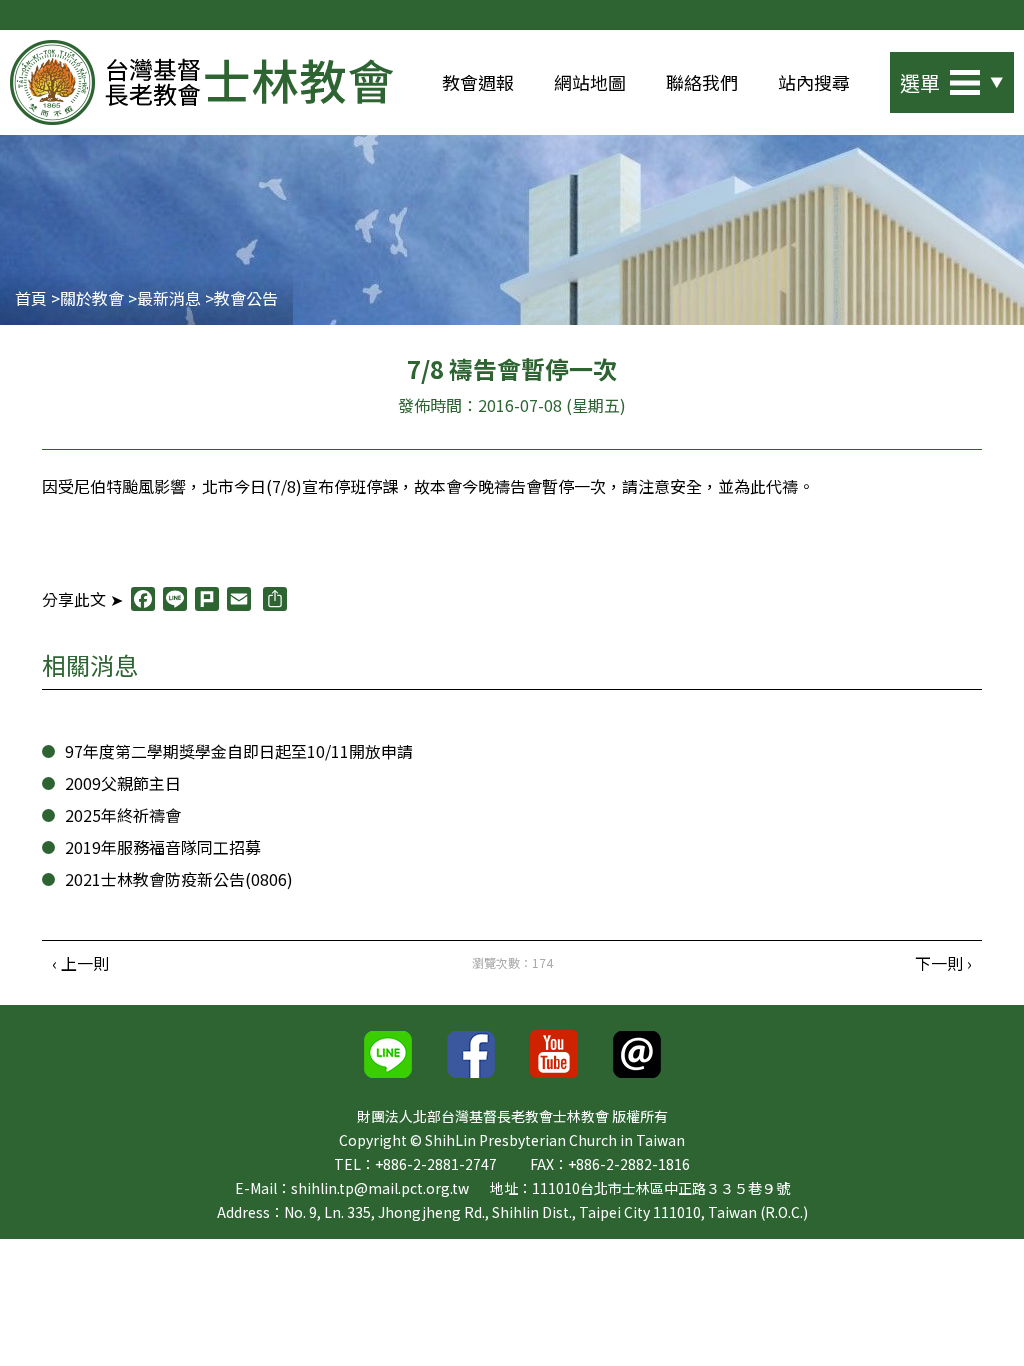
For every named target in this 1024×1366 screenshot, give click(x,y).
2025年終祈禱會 (123, 815)
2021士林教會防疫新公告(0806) (179, 879)
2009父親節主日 (123, 783)
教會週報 (478, 82)
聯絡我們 (702, 82)
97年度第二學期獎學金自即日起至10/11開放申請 (239, 751)
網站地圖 (590, 82)
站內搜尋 (814, 82)
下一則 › (943, 963)
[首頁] (201, 82)
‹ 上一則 (80, 963)
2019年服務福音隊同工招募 (163, 847)
